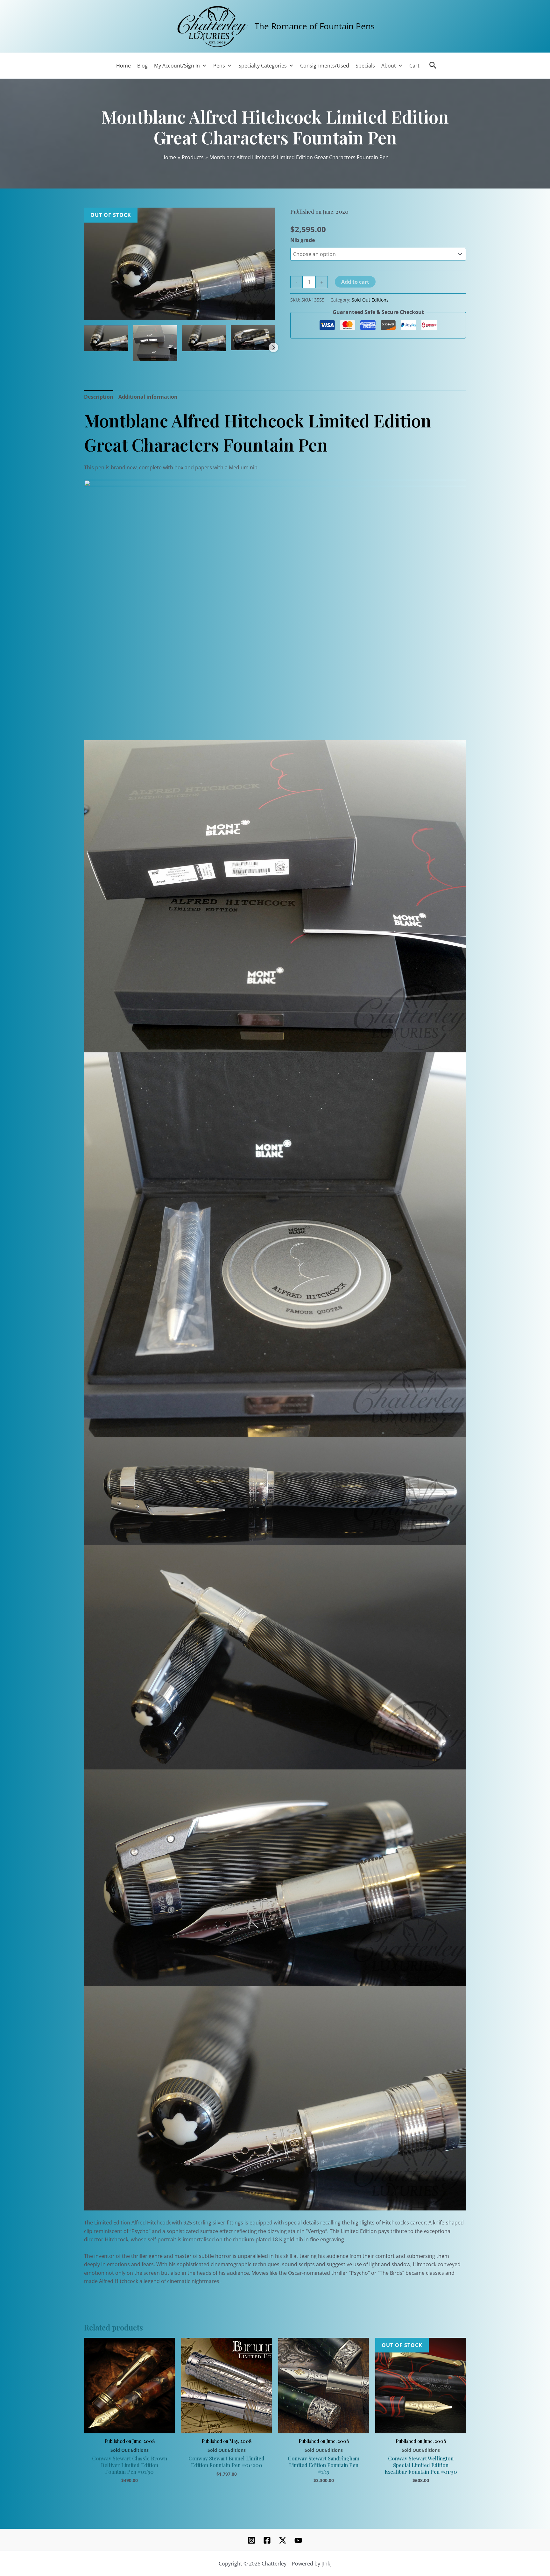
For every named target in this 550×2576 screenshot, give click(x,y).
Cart (414, 66)
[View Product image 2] (155, 343)
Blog (142, 66)
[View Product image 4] (253, 338)
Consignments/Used (325, 66)
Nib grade (303, 240)
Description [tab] (99, 397)
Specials (365, 66)
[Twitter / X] (283, 2540)
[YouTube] (298, 2540)
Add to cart (355, 282)
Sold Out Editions (370, 300)
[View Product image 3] (204, 338)
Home (123, 66)
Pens (219, 66)
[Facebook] (267, 2540)
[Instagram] (251, 2540)
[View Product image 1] (106, 338)
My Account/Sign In (177, 66)
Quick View (129, 2426)
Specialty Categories (263, 66)
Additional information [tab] (148, 397)
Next (273, 347)
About (389, 66)
